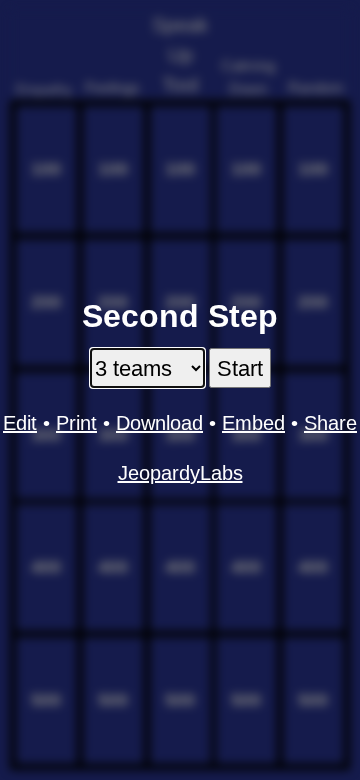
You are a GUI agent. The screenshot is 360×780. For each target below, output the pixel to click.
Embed (253, 423)
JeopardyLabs (180, 473)
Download (159, 423)
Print (76, 423)
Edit (20, 423)
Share (330, 423)
